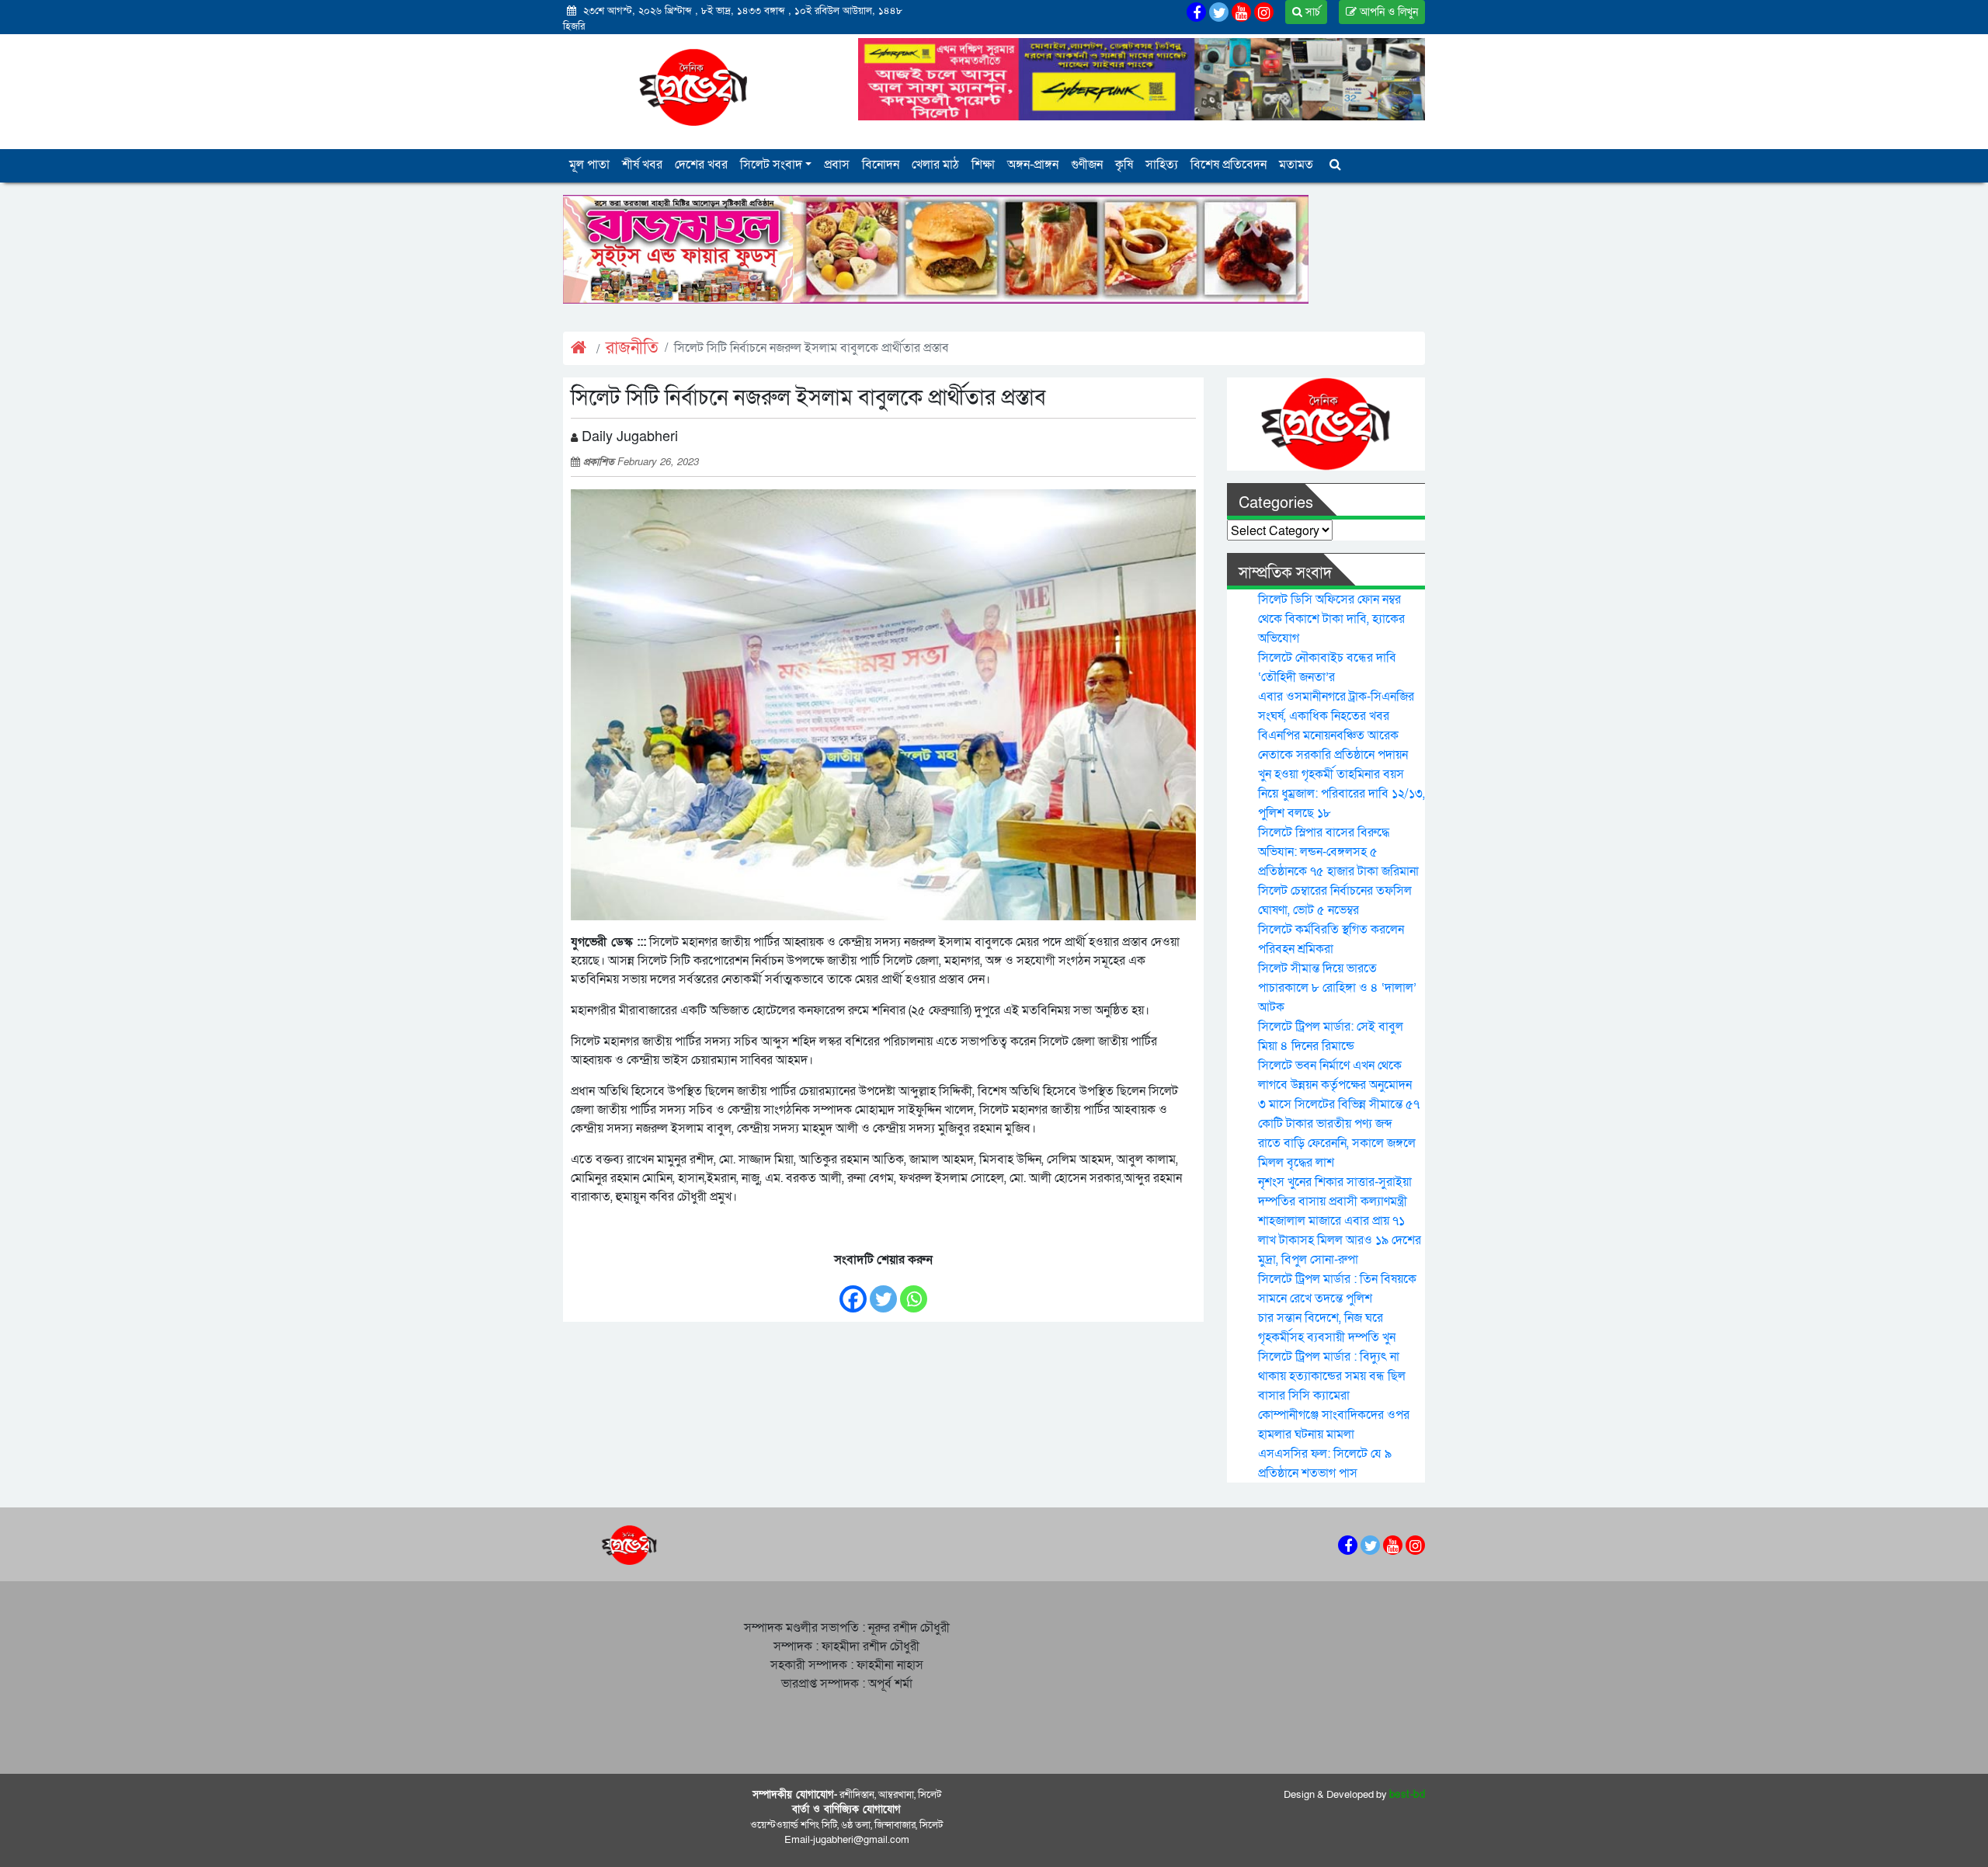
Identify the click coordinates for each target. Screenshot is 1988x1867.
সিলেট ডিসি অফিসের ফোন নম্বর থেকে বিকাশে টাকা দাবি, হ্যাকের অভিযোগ (1331, 619)
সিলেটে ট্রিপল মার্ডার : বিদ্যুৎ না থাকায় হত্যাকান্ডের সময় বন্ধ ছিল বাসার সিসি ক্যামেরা (1332, 1376)
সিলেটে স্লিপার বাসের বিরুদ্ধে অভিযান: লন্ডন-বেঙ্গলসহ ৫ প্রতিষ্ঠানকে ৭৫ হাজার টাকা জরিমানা (1338, 852)
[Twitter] (883, 1291)
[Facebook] (853, 1291)
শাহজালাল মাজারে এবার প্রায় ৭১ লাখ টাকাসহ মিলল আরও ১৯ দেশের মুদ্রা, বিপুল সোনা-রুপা (1340, 1240)
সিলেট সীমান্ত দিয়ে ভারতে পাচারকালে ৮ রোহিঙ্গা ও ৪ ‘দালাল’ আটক (1337, 988)
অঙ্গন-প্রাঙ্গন (1033, 165)
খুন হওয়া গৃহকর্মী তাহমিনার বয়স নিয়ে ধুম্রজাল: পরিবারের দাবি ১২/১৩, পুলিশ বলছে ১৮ (1342, 794)
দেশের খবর (701, 165)
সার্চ (1311, 12)
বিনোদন (881, 165)
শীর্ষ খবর (642, 165)
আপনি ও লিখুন (1387, 12)
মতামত (1296, 165)
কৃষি (1124, 165)
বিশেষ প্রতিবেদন (1229, 165)
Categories (1276, 503)
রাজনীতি (632, 348)
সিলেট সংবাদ (771, 165)
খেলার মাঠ (935, 165)
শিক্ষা (983, 165)
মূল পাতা (589, 165)
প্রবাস (837, 165)
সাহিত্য (1162, 165)
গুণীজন (1087, 165)
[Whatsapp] (914, 1291)
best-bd (1408, 1795)
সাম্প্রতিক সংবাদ (1285, 573)
